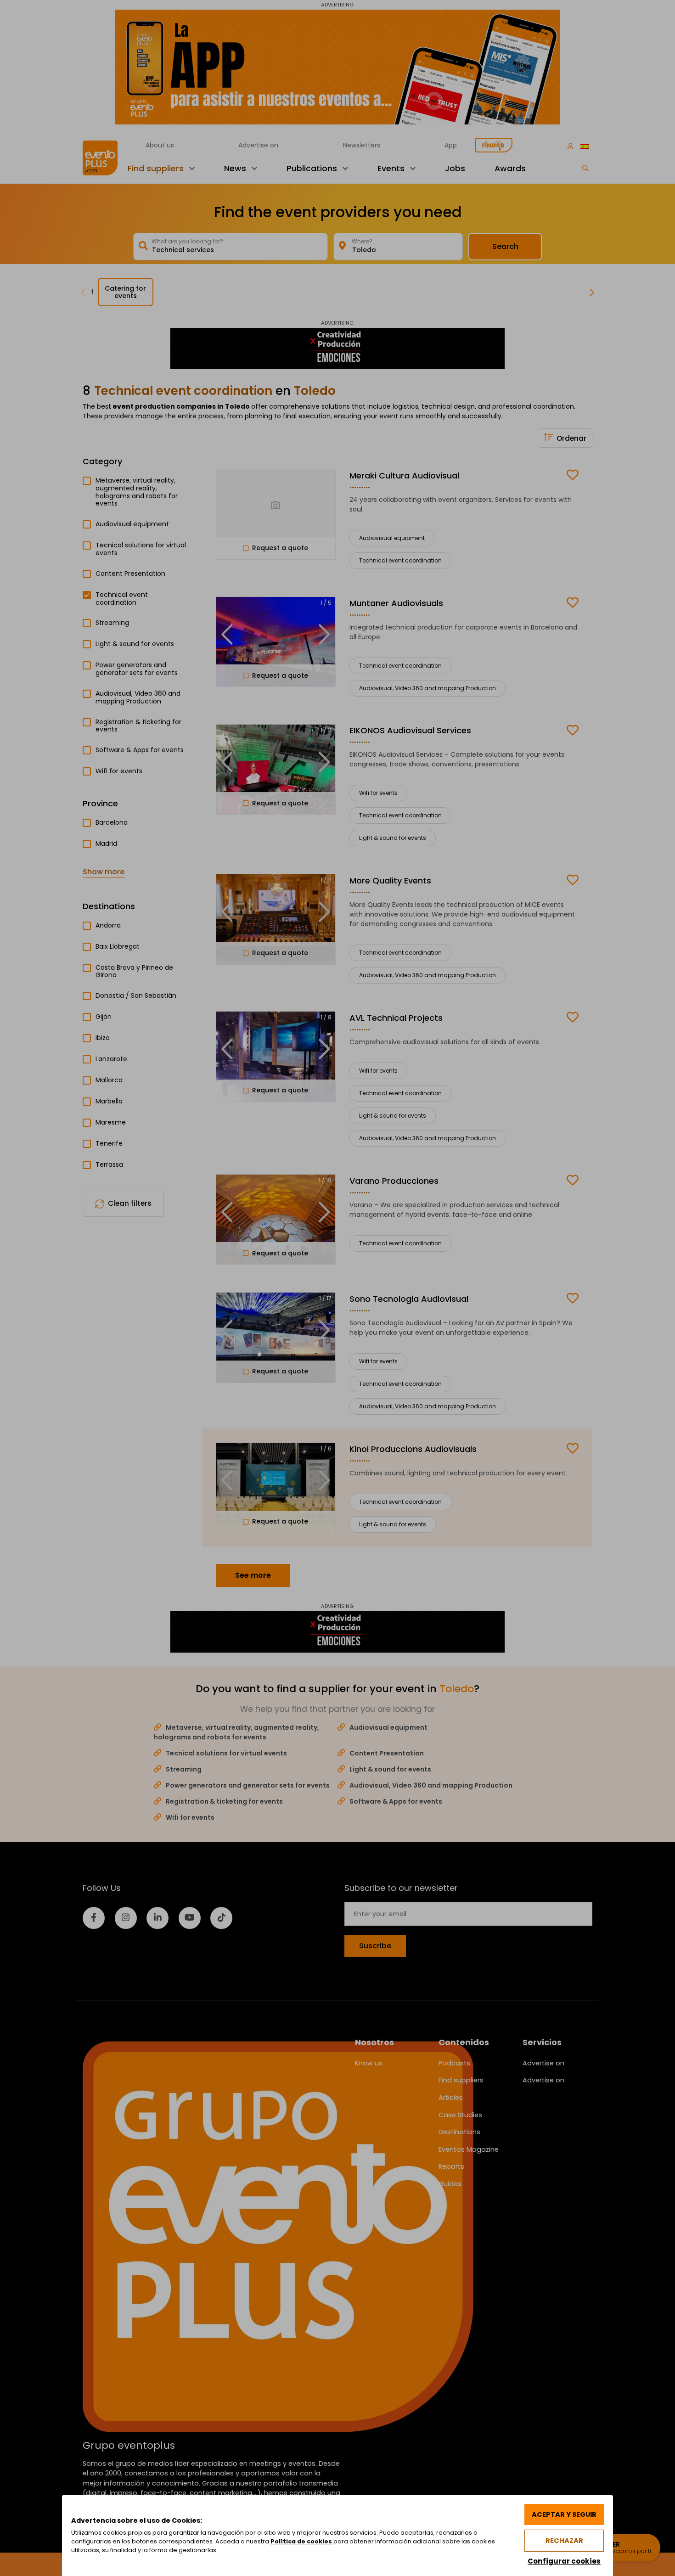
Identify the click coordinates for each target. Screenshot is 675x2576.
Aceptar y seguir (564, 2514)
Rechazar (564, 2541)
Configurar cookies (564, 2561)
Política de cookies (301, 2541)
